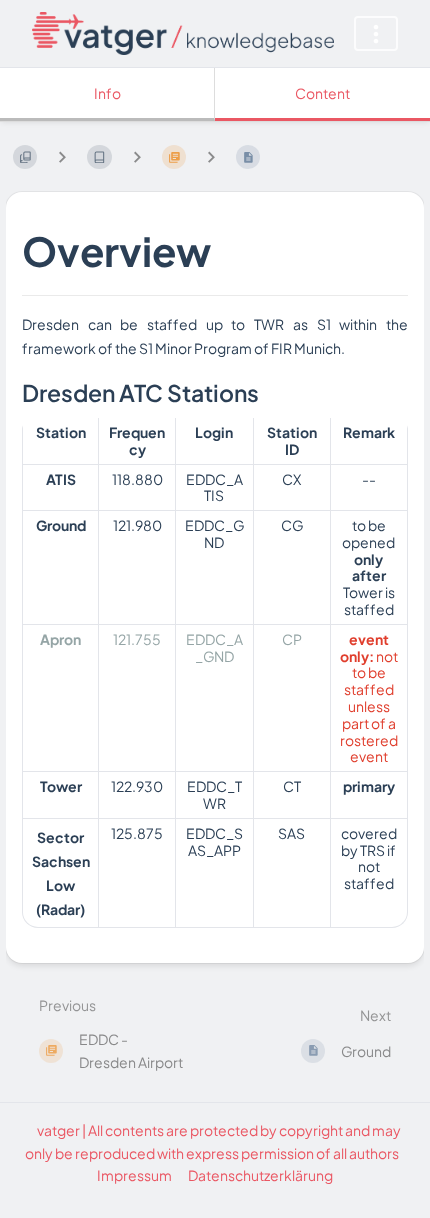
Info (107, 93)
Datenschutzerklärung (260, 1175)
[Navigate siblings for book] (62, 156)
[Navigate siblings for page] (211, 156)
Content (322, 93)
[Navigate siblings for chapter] (137, 156)
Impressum (134, 1175)
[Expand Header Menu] (376, 33)
